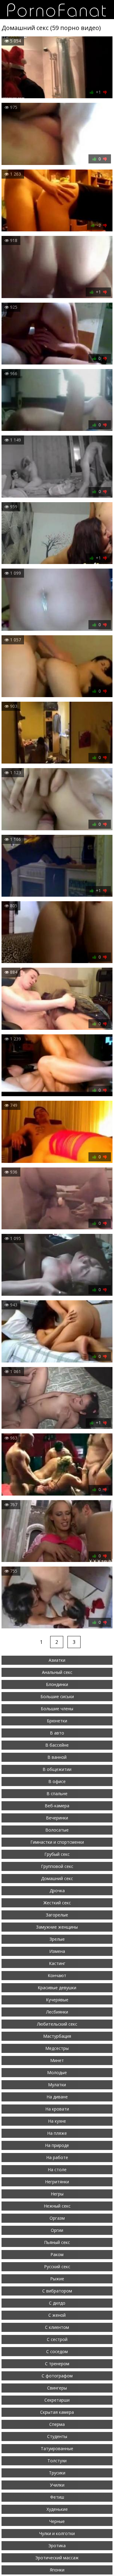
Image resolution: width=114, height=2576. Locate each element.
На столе (57, 2170)
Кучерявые (57, 2000)
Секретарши (57, 2400)
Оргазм (57, 2218)
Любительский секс (57, 2024)
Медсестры (57, 2048)
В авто (57, 1733)
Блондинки (57, 1684)
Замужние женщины (57, 1927)
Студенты (57, 2436)
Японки (57, 2570)
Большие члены (57, 1709)
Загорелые (57, 1915)
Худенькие (57, 2509)
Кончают (57, 1975)
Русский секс (57, 2267)
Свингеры (57, 2388)
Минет (57, 2060)
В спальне (57, 1793)
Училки (57, 2485)
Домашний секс (57, 1878)
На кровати (57, 2109)
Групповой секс (57, 1866)
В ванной (57, 1757)
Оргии (57, 2230)
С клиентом (57, 2327)
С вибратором (57, 2291)
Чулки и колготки (57, 2533)
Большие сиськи (57, 1696)
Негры (57, 2194)
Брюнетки (57, 1721)
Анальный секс (57, 1672)
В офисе (57, 1781)
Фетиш (57, 2497)
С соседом (57, 2351)
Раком (57, 2254)
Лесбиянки (57, 2012)
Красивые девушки (57, 1988)
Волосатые (57, 1830)
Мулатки (57, 2085)
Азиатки (57, 1660)
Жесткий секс (57, 1903)
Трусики (57, 2473)
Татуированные (57, 2448)
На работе (57, 2157)
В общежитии (57, 1769)
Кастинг (57, 1963)
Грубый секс (57, 1854)
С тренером (57, 2364)
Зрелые (57, 1939)
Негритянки (57, 2182)
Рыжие (57, 2279)
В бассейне (57, 1745)
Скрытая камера (57, 2412)
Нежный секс (57, 2206)
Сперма (57, 2424)
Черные (57, 2521)
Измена (57, 1951)
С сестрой (57, 2339)
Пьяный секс (57, 2242)
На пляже (57, 2133)
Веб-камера (57, 1806)
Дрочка (57, 1891)
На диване (57, 2097)
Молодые (57, 2072)
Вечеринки (57, 1818)
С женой (57, 2315)
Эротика (57, 2546)
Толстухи (57, 2461)
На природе (57, 2145)
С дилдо (57, 2303)
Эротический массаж (57, 2558)
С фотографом (57, 2376)
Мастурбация (57, 2036)
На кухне (57, 2121)
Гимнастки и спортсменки (57, 1842)
